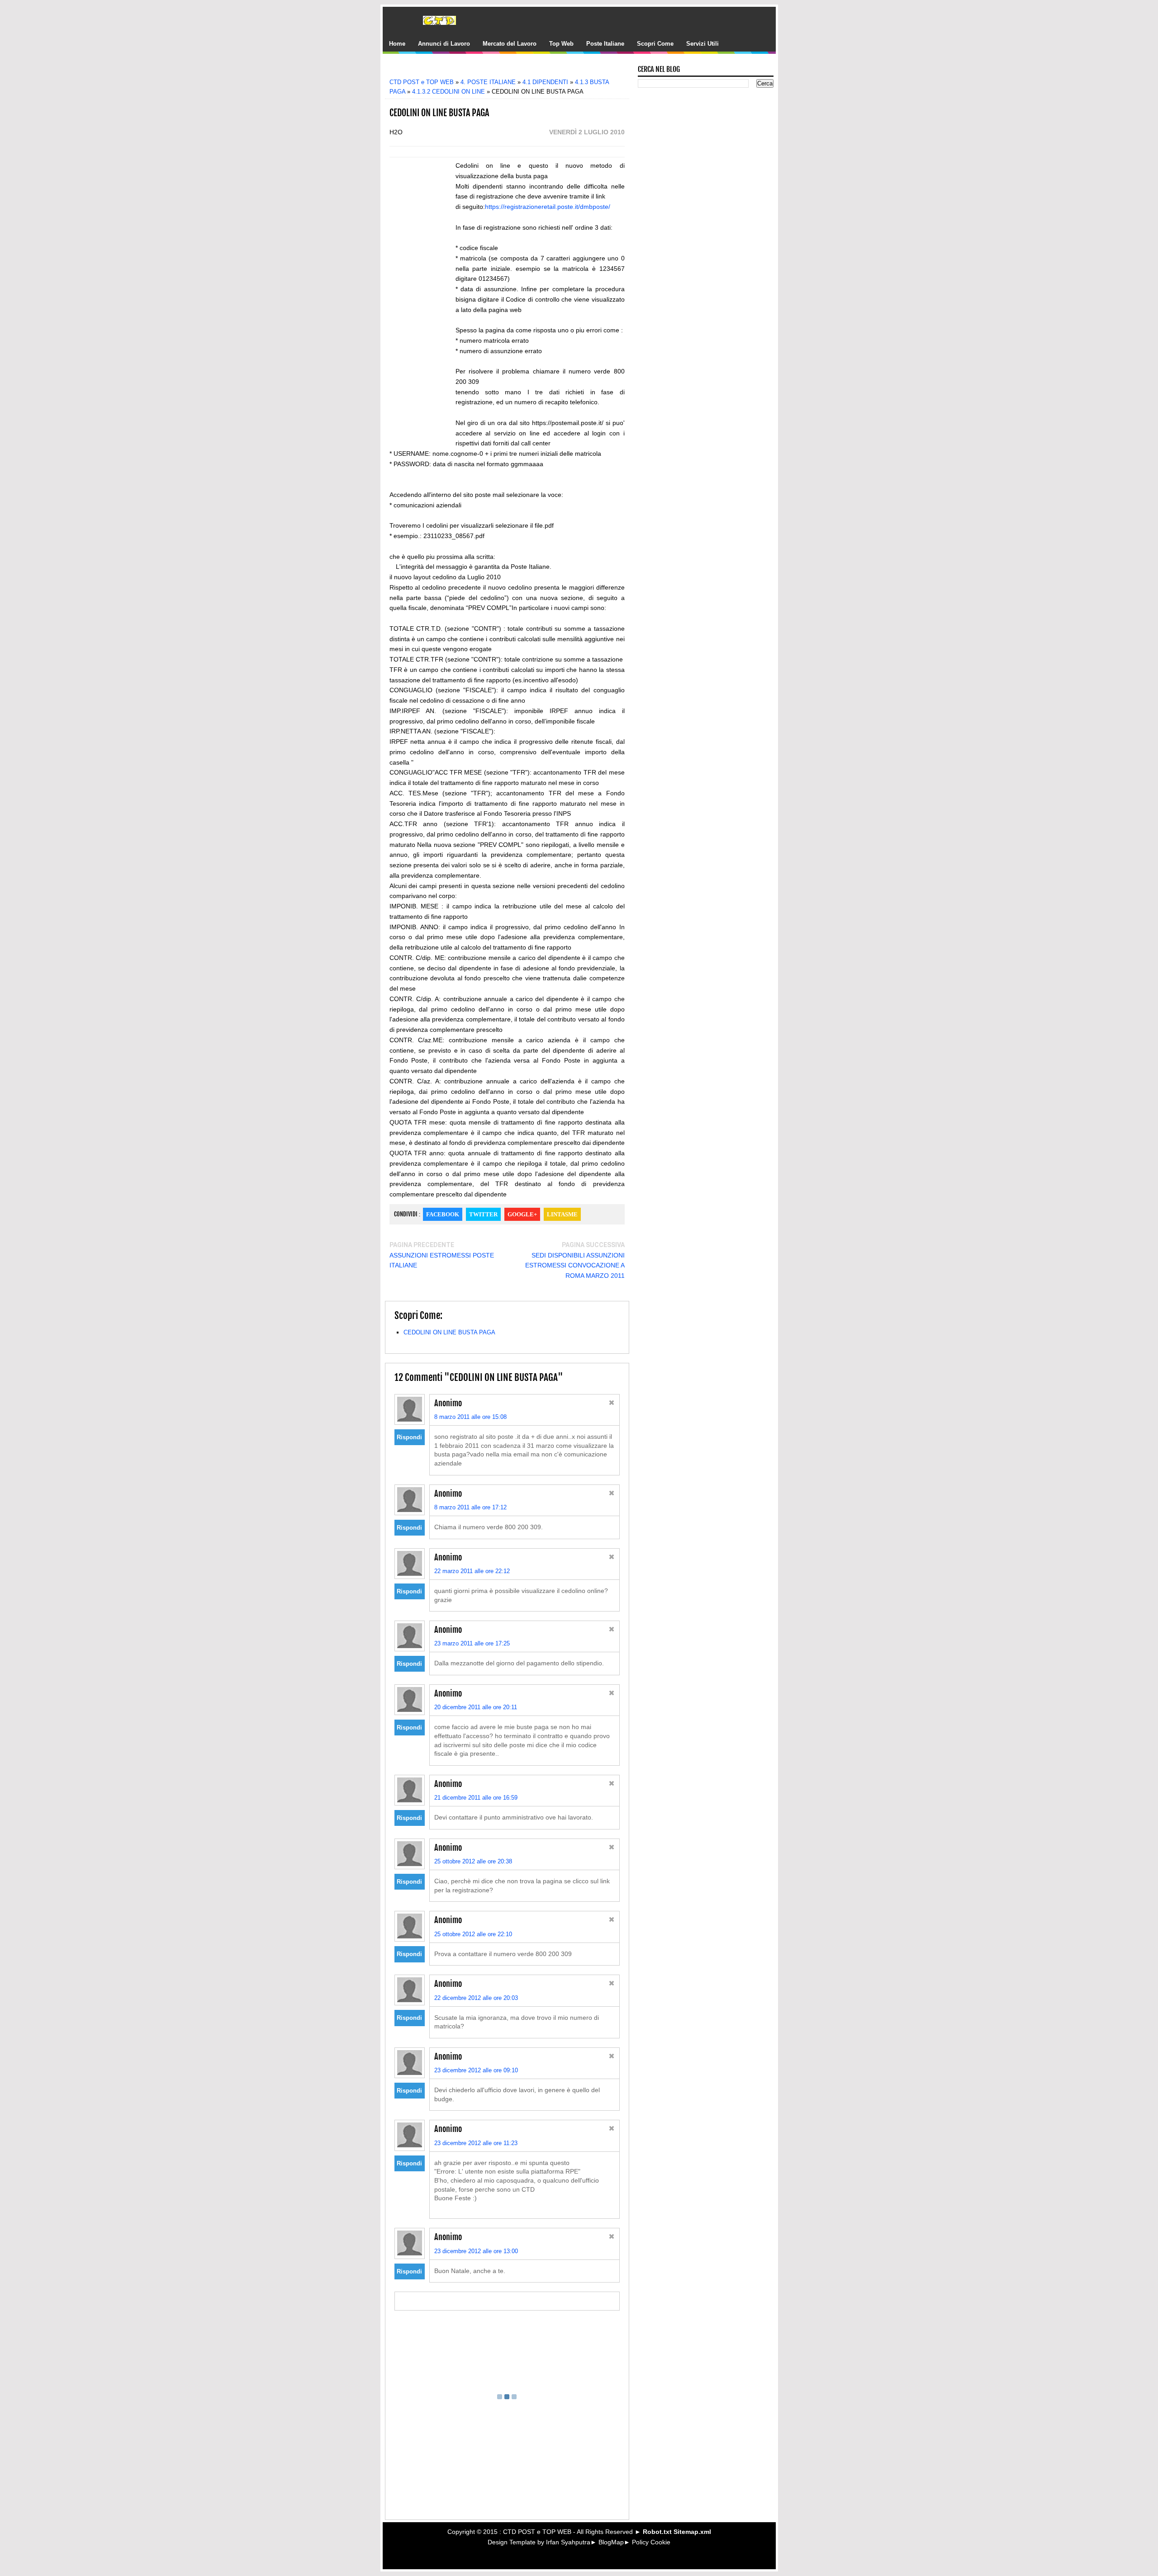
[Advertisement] (513, 69)
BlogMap (611, 2542)
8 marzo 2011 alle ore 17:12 (470, 1507)
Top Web (561, 44)
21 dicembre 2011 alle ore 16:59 (476, 1798)
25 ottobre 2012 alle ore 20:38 (473, 1861)
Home (397, 44)
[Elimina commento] (612, 1404)
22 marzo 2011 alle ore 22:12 (472, 1571)
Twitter (483, 1214)
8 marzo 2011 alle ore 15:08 (470, 1417)
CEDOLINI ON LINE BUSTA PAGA (449, 1332)
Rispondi (409, 1437)
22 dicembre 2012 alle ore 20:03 (476, 1998)
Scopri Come (655, 44)
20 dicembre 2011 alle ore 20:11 (476, 1707)
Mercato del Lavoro (510, 44)
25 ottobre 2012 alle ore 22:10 (473, 1934)
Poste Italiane (605, 44)
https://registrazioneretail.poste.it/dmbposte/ (548, 207)
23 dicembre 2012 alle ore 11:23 (476, 2143)
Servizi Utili (702, 44)
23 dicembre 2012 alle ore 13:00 (476, 2251)
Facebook (443, 1214)
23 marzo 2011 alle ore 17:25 (472, 1643)
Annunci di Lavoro (444, 44)
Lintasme (562, 1214)
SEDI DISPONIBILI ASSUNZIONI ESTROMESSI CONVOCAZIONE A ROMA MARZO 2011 (575, 1266)
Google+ (522, 1214)
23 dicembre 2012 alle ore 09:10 (476, 2070)
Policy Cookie (651, 2542)
